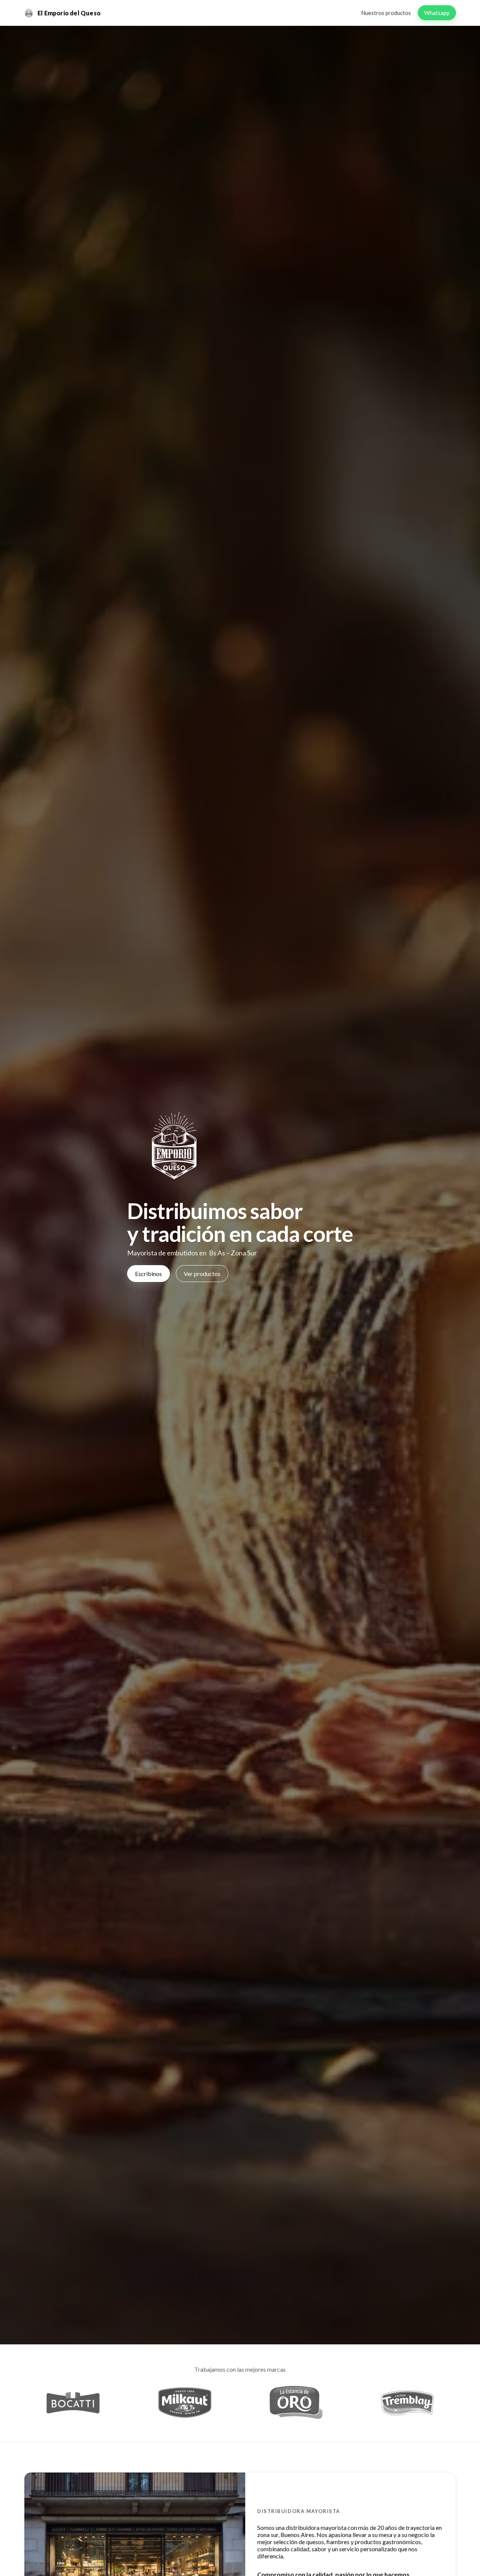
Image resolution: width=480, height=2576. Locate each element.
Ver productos (202, 1274)
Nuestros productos (386, 13)
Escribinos (148, 1274)
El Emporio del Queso (69, 13)
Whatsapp (437, 13)
